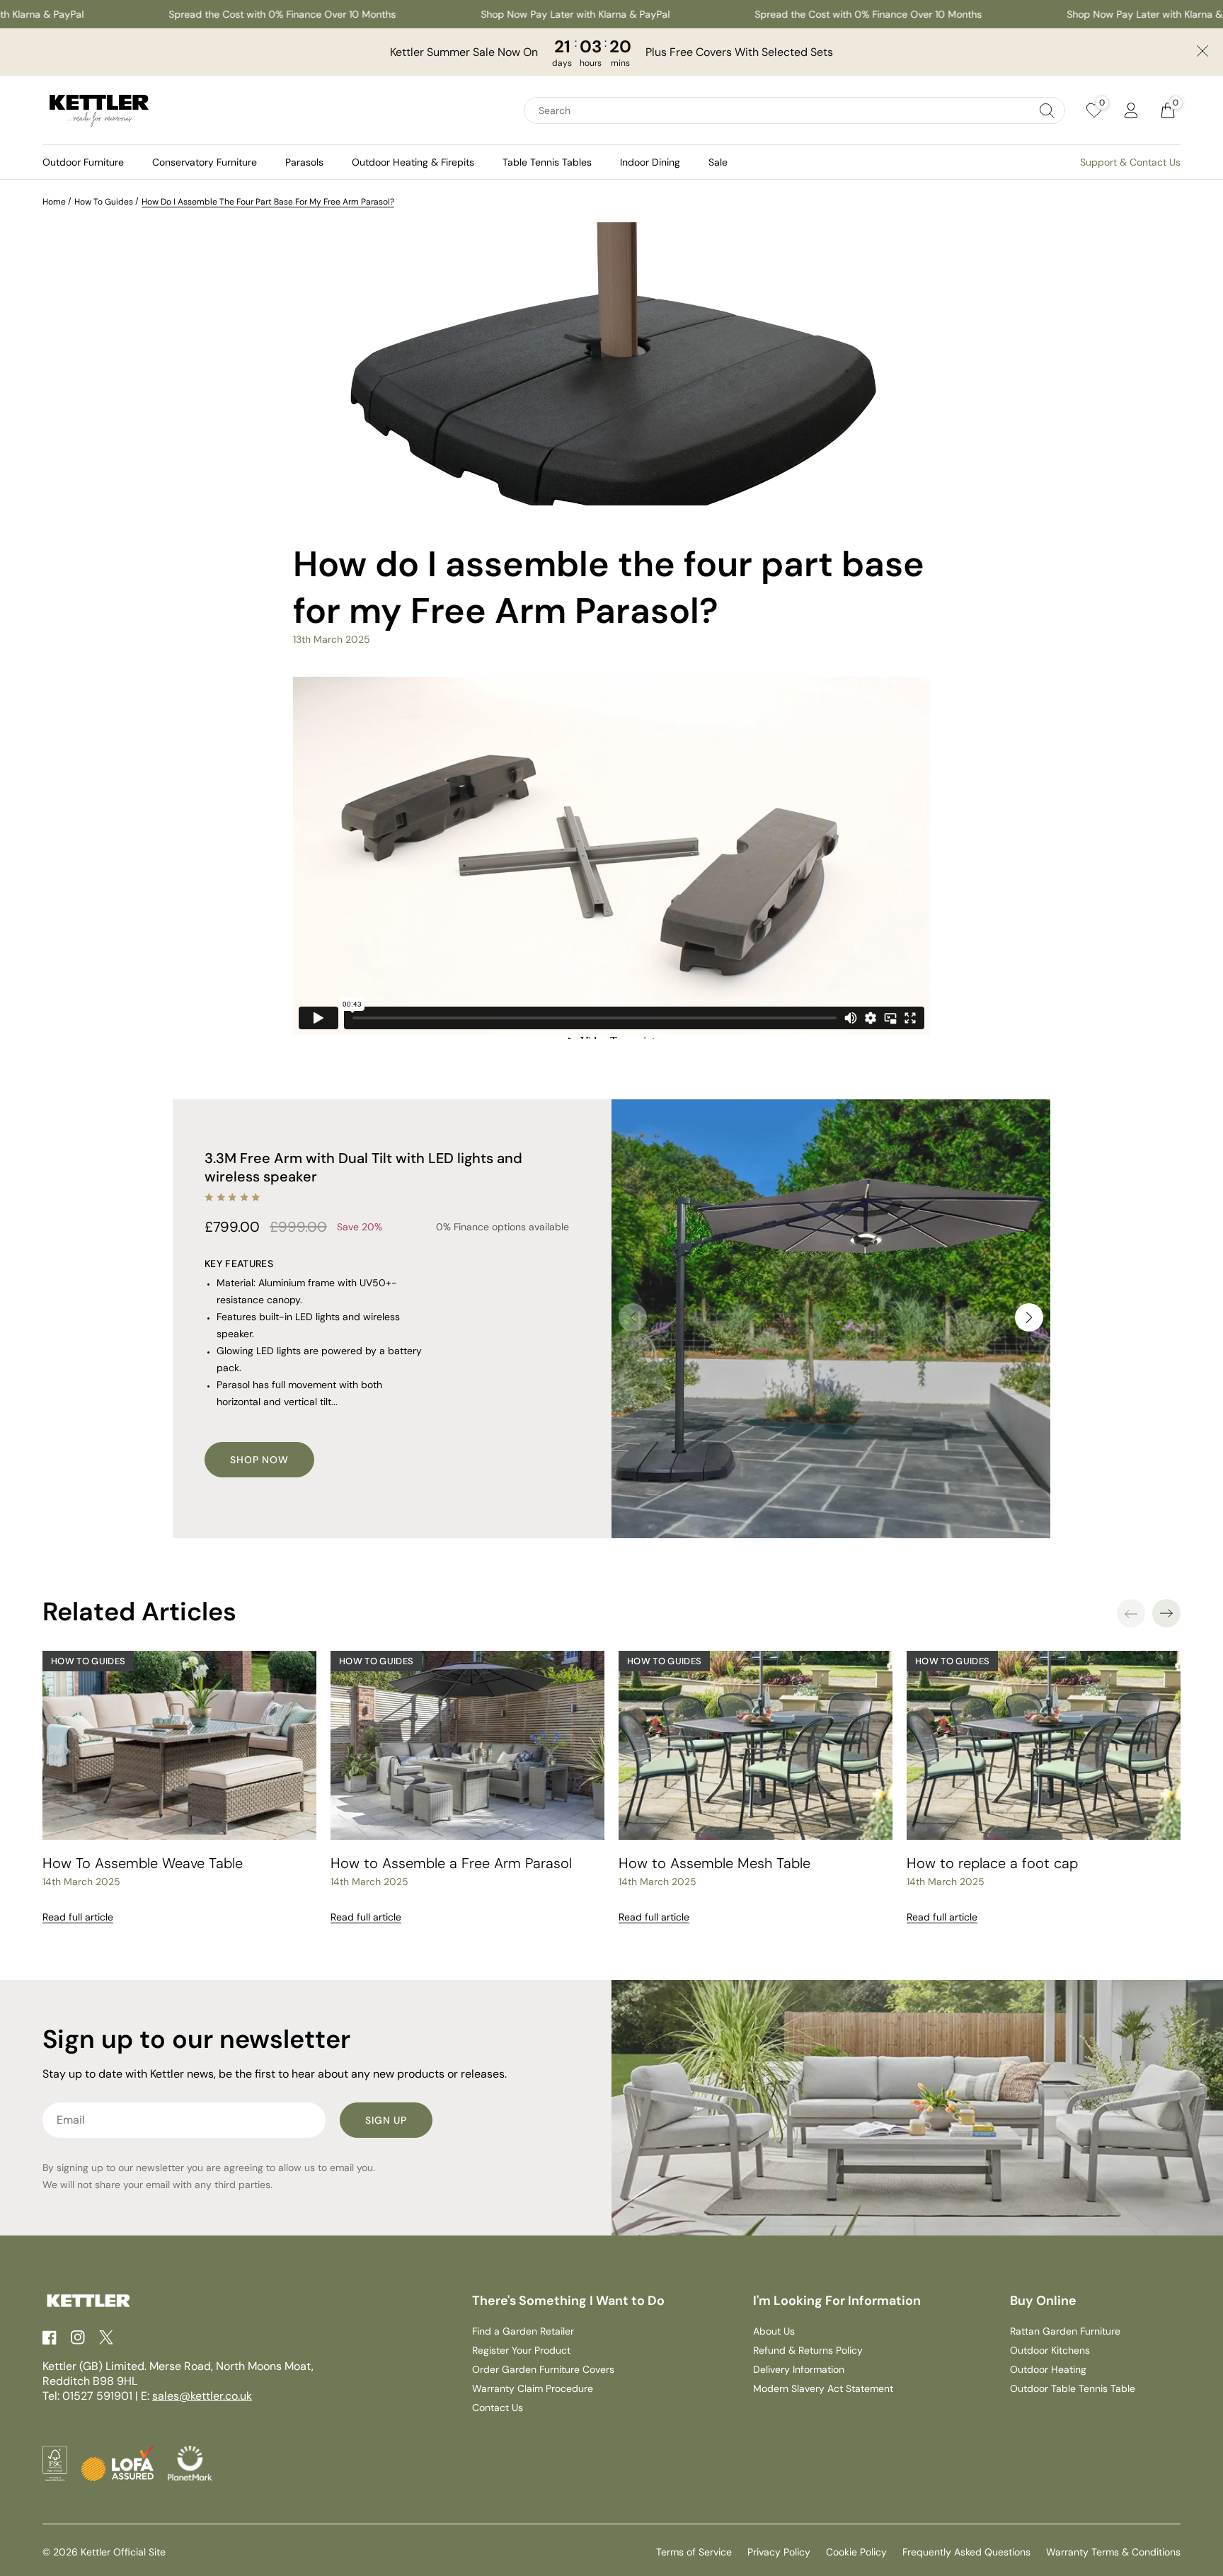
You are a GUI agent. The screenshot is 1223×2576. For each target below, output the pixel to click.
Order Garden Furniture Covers (543, 2369)
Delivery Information (799, 2369)
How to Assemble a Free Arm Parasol (451, 1863)
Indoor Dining (650, 162)
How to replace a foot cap (992, 1863)
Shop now (259, 1460)
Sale (718, 162)
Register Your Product (521, 2350)
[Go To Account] (1131, 110)
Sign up (386, 2120)
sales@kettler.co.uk (202, 2396)
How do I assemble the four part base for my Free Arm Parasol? (268, 202)
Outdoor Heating (1048, 2369)
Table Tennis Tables (547, 162)
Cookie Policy (856, 2552)
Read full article (78, 1917)
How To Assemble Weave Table (143, 1863)
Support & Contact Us (1130, 162)
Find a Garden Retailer (523, 2331)
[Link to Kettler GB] (99, 110)
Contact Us (498, 2408)
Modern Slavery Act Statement (823, 2388)
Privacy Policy (779, 2552)
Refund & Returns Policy (808, 2350)
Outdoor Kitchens (1050, 2350)
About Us (774, 2331)
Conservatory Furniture (205, 162)
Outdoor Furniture (83, 162)
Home (54, 202)
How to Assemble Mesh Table (714, 1863)
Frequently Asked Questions (966, 2552)
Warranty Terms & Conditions (1113, 2552)
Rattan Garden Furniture (1065, 2331)
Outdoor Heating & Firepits (413, 162)
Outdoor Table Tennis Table (1073, 2388)
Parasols (304, 162)
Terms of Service (694, 2552)
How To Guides (104, 202)
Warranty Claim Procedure (533, 2388)
